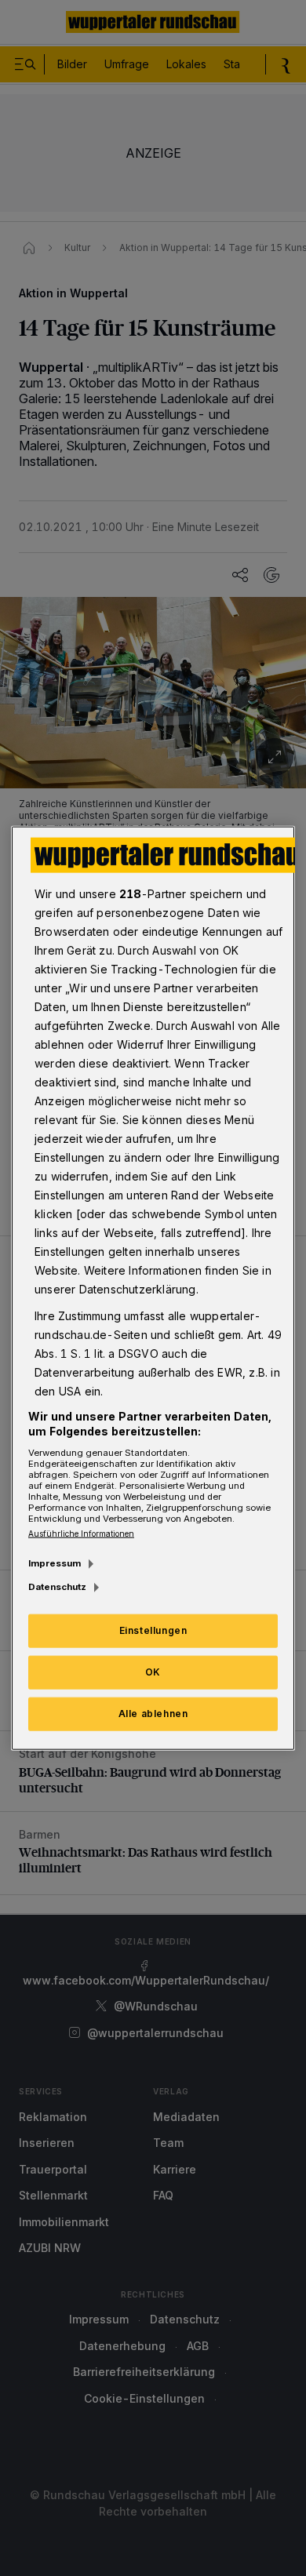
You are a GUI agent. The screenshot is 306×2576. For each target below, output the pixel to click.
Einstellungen (153, 1630)
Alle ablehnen (153, 1714)
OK (153, 1672)
